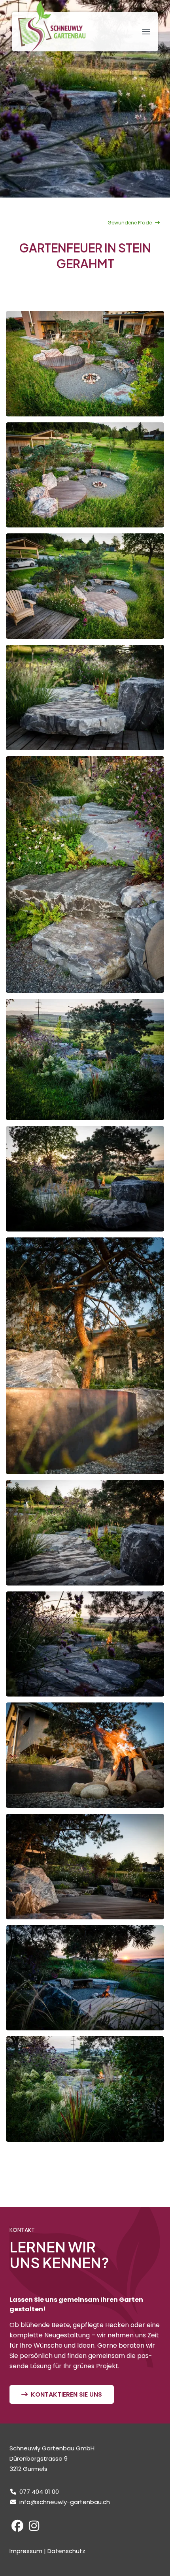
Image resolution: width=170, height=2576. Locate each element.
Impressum (26, 2551)
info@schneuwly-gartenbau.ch (65, 2502)
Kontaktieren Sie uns (66, 2394)
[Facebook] (17, 2528)
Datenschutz (66, 2551)
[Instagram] (34, 2528)
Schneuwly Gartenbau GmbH (52, 26)
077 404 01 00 (39, 2492)
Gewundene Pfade (130, 223)
